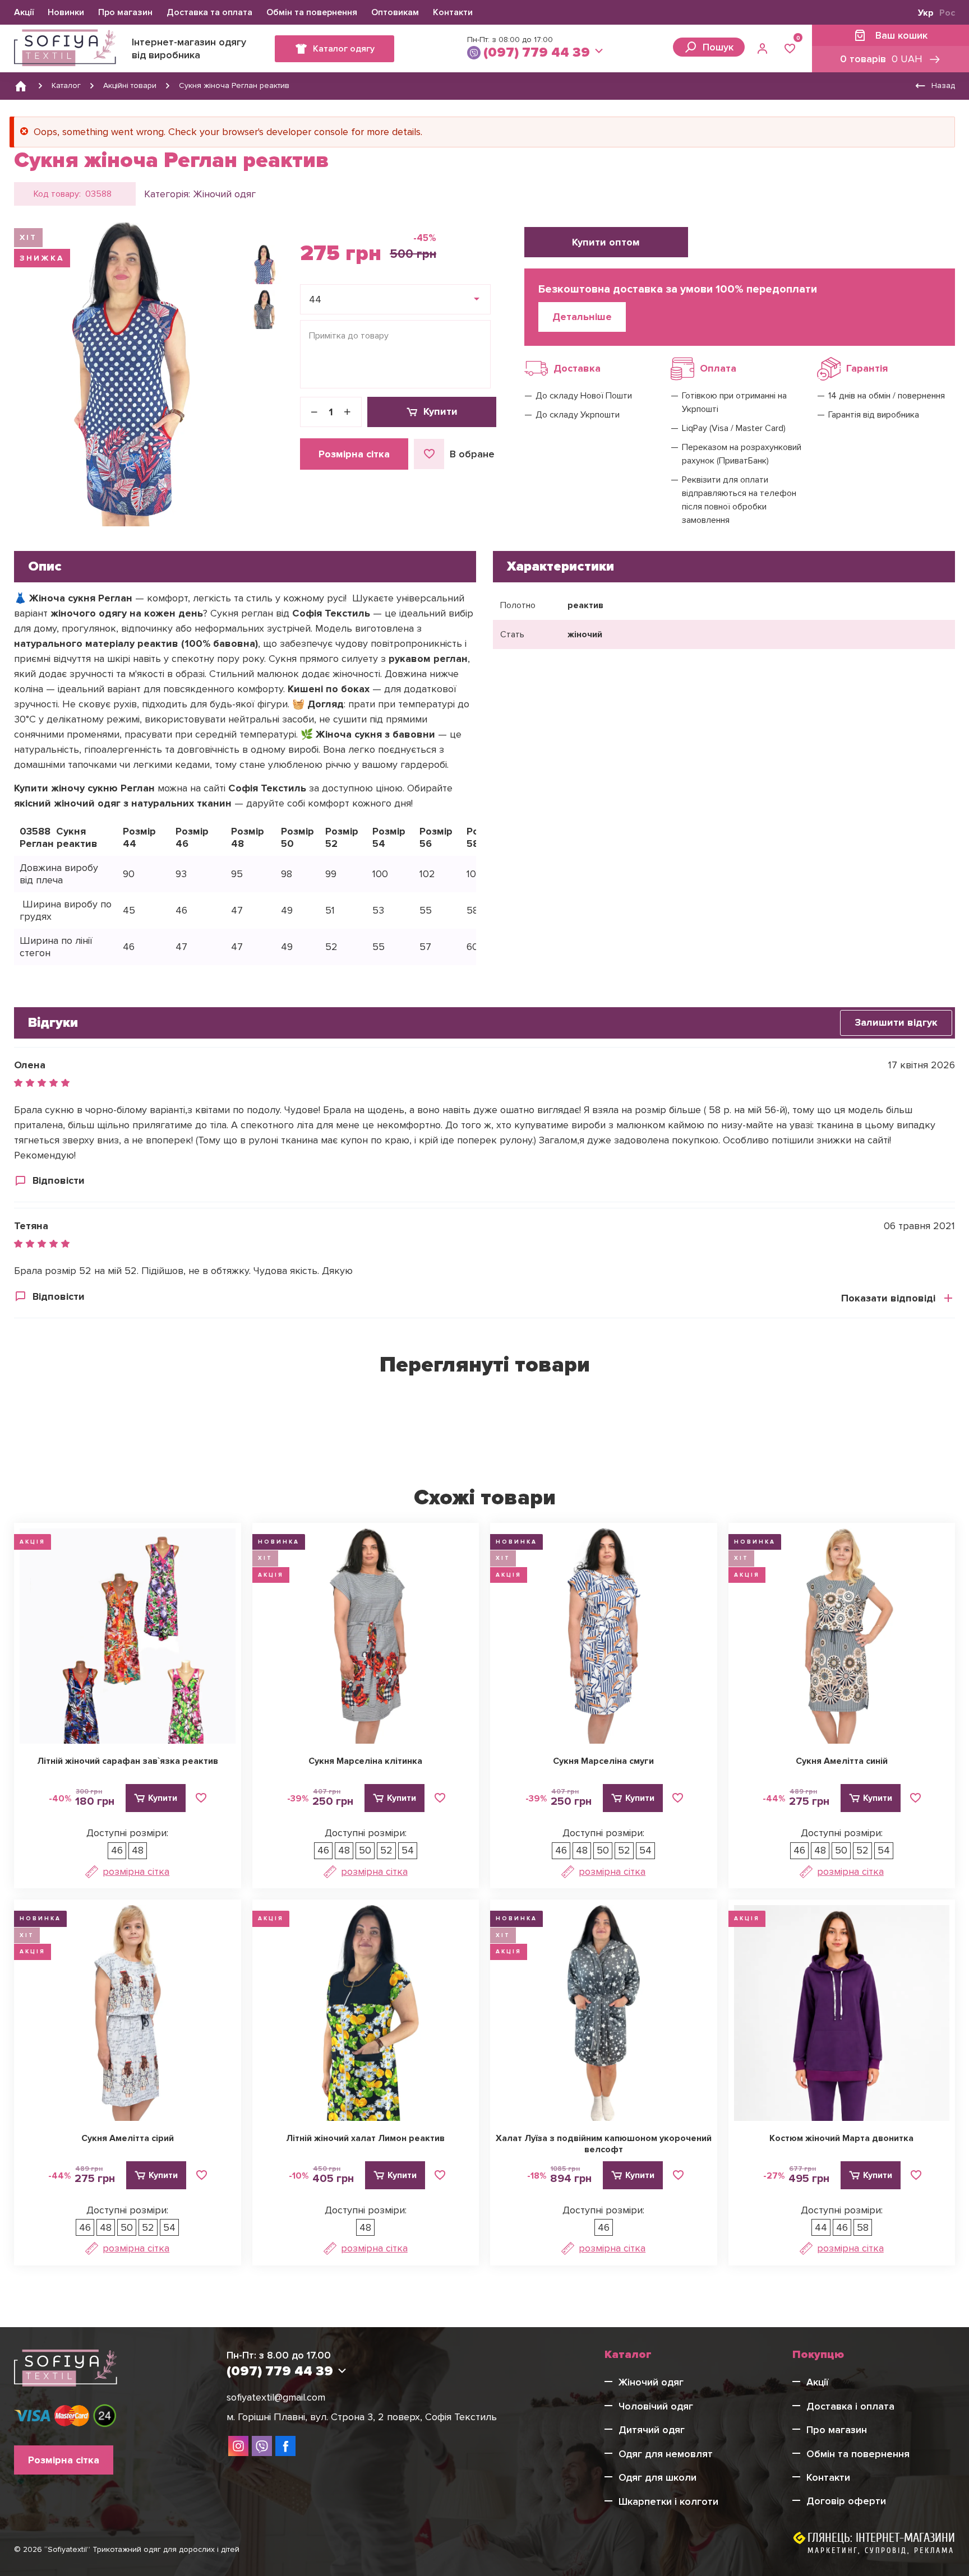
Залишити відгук (896, 1022)
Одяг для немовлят (666, 2454)
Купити (440, 411)
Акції (24, 12)
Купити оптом (606, 242)
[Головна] (21, 86)
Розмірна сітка (354, 454)
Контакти (453, 12)
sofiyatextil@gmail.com (276, 2397)
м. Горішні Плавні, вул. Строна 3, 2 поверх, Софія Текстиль (362, 2417)
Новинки (66, 12)
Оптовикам (395, 12)
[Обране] (790, 48)
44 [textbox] (315, 299)
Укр (926, 13)
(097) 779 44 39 (537, 52)
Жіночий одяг (224, 194)
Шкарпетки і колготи (668, 2501)
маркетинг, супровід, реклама (881, 2550)
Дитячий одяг (652, 2430)
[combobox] (395, 299)
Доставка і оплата (850, 2406)
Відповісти (59, 1180)
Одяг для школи (657, 2477)
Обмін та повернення (312, 12)
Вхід (764, 48)
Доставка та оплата (209, 12)
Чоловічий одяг (656, 2406)
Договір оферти (846, 2501)
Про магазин (125, 12)
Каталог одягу (344, 49)
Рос (947, 13)
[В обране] (201, 1798)
